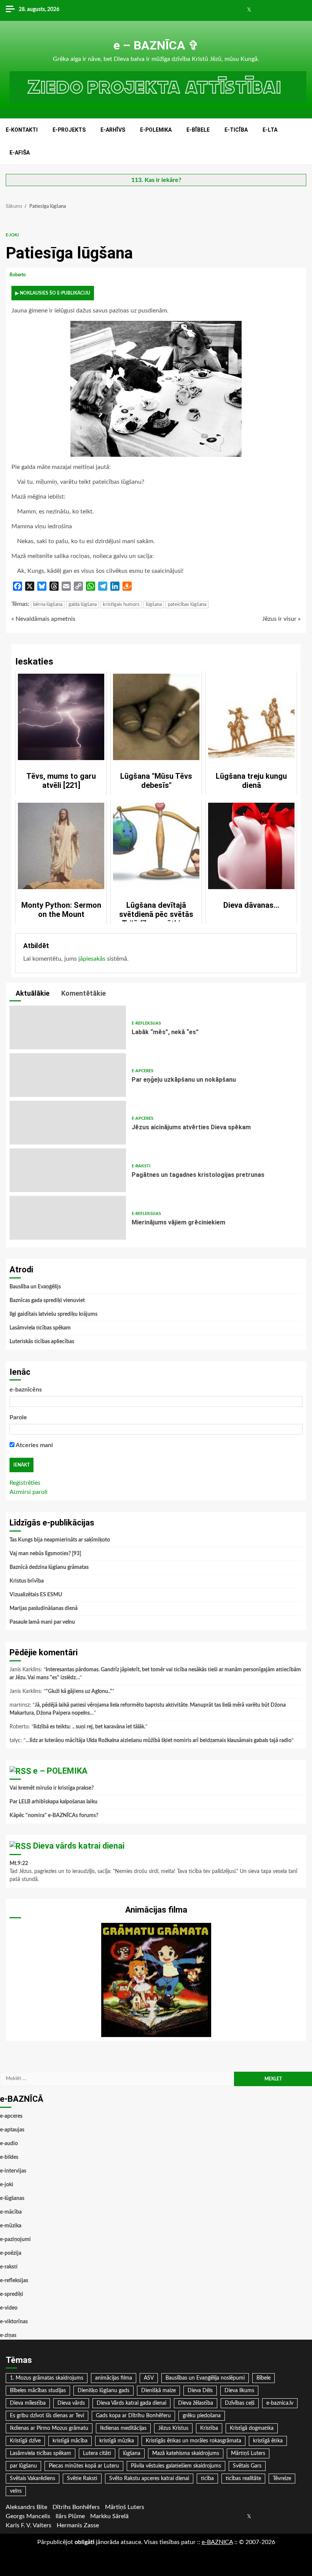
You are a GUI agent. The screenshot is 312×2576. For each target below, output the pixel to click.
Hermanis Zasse (78, 2525)
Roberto (18, 275)
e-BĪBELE (198, 130)
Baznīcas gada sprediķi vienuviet (47, 1301)
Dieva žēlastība (196, 2403)
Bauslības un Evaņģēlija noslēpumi (205, 2378)
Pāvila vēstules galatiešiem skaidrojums (176, 2466)
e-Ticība (236, 130)
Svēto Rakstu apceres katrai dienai (149, 2479)
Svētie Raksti (82, 2479)
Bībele (263, 2378)
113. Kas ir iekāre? (156, 180)
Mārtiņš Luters (248, 2453)
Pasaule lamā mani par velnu (42, 1622)
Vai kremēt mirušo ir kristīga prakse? (52, 1788)
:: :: (217, 2542)
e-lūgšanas (12, 2198)
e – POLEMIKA (60, 1771)
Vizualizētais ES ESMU (36, 1595)
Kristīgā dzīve (25, 2441)
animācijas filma (114, 2378)
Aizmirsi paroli (29, 1492)
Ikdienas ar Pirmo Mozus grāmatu (49, 2428)
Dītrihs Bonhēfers (76, 2507)
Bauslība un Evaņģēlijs (35, 1287)
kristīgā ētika (268, 2441)
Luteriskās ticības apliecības (42, 1342)
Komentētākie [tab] (83, 993)
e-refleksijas (146, 1023)
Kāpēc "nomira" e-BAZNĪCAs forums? (54, 1816)
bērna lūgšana (48, 605)
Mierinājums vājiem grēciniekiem (68, 1218)
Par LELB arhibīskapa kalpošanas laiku (53, 1802)
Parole (18, 1417)
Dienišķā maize (158, 2391)
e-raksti (141, 1166)
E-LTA (270, 130)
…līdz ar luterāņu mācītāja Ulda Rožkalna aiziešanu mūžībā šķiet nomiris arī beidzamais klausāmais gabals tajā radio (158, 1741)
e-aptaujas (12, 2130)
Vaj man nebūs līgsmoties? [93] (45, 1554)
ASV (149, 2378)
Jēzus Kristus (173, 2428)
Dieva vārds (71, 2403)
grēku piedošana (202, 2416)
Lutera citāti (97, 2453)
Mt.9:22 (19, 1863)
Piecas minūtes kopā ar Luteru (84, 2466)
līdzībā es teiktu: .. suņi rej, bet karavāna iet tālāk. (89, 1727)
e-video (9, 2308)
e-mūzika (11, 2226)
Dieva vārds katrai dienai (79, 1846)
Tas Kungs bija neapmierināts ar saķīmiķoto (60, 1540)
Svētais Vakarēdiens (33, 2479)
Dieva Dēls (200, 2391)
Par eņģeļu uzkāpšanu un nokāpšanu (68, 1075)
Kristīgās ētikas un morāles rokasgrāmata (193, 2441)
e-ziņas (8, 2335)
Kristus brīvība (27, 1581)
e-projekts (69, 130)
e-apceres (142, 1071)
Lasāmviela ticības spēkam (40, 1328)
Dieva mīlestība (28, 2403)
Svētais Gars (247, 2466)
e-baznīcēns (26, 1390)
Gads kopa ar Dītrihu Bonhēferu (133, 2416)
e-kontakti (22, 130)
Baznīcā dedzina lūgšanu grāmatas (49, 1567)
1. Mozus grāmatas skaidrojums (47, 2378)
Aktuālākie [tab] (32, 993)
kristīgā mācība (70, 2441)
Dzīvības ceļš (240, 2403)
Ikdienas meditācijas (123, 2428)
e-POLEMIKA (156, 130)
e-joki (12, 235)
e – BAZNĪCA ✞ (156, 45)
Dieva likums (239, 2391)
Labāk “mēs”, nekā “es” (68, 1027)
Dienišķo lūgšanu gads (103, 2391)
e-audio (9, 2144)
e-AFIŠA (20, 153)
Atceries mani (34, 1445)
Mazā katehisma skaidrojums (186, 2453)
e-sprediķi (12, 2294)
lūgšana (154, 605)
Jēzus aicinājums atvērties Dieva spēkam (68, 1123)
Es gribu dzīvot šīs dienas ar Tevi (47, 2416)
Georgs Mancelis (28, 2516)
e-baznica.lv (280, 2403)
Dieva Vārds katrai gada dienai (131, 2403)
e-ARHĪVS (113, 130)
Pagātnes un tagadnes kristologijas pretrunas (68, 1170)
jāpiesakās (92, 959)
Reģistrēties (25, 1483)
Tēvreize (282, 2479)
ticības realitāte (243, 2479)
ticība (207, 2479)
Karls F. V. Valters (29, 2525)
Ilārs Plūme (70, 2516)
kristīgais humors (121, 605)
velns (16, 2491)
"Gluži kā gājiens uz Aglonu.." (79, 1691)
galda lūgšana (83, 605)
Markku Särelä (109, 2516)
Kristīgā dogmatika (252, 2428)
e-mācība (11, 2212)
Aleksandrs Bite (26, 2507)
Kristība (209, 2428)
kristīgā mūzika (117, 2441)
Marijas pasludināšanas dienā (44, 1608)
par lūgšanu (23, 2466)
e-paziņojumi (15, 2240)
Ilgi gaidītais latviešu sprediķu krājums (53, 1314)
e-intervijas (13, 2171)
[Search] (302, 142)
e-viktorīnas (14, 2322)
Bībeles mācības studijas (38, 2391)
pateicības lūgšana (187, 605)
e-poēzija (11, 2253)
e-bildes (9, 2157)
